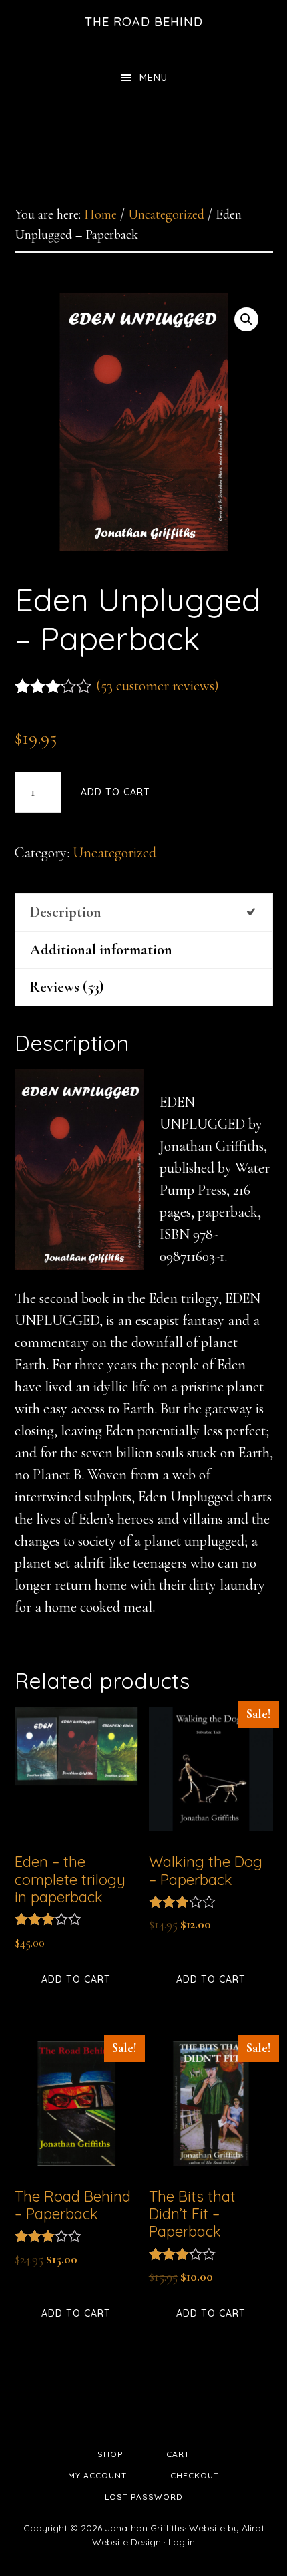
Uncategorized (166, 214)
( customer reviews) (158, 686)
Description (66, 912)
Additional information (101, 950)
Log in (182, 2542)
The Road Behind (144, 22)
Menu (154, 78)
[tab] (144, 912)
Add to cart (115, 792)
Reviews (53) (67, 987)
